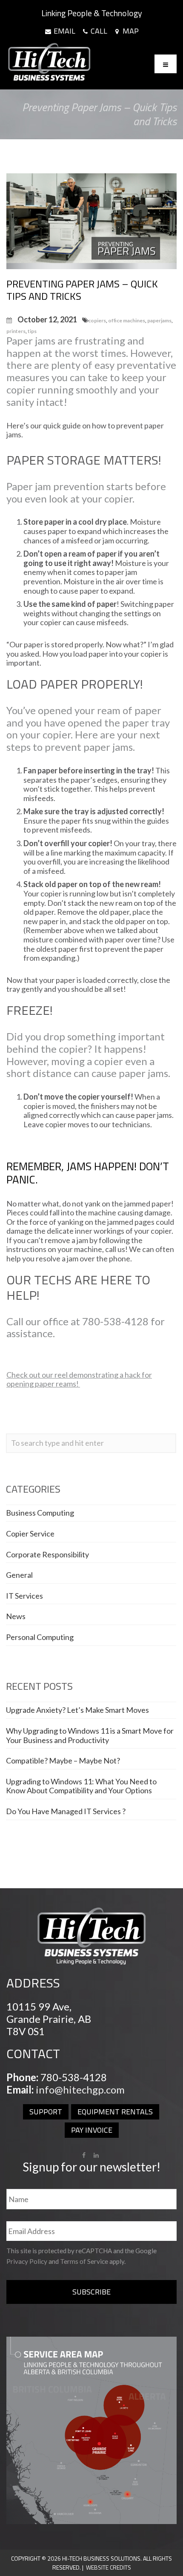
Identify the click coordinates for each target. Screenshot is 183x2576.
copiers (97, 320)
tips (32, 331)
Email (64, 31)
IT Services (24, 1596)
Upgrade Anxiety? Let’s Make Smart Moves (77, 1710)
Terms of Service (84, 2261)
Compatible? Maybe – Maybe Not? (63, 1760)
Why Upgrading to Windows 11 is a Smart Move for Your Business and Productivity (90, 1735)
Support (46, 2112)
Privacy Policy (27, 2261)
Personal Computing (40, 1637)
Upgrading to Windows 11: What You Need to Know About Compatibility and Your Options (81, 1786)
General (19, 1575)
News (16, 1616)
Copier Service (30, 1534)
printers (16, 331)
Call (98, 31)
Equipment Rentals (115, 2112)
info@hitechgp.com (80, 2089)
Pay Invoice (92, 2130)
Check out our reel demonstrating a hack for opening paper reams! (79, 1379)
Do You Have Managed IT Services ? (66, 1811)
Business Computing (40, 1513)
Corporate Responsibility (47, 1554)
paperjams (159, 320)
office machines (127, 320)
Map (130, 31)
